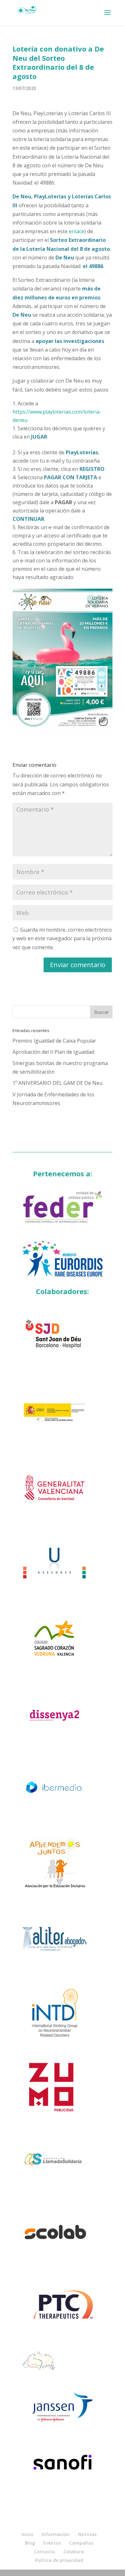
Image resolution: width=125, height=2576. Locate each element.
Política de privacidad (59, 2560)
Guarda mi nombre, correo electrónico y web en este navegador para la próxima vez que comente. (62, 938)
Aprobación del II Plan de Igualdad (53, 1052)
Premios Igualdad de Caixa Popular (54, 1041)
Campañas (81, 2543)
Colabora (74, 2552)
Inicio (27, 2534)
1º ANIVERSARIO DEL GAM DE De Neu (58, 1083)
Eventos (52, 2543)
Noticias (87, 2534)
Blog (30, 2543)
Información (56, 2534)
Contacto (45, 2552)
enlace (77, 231)
